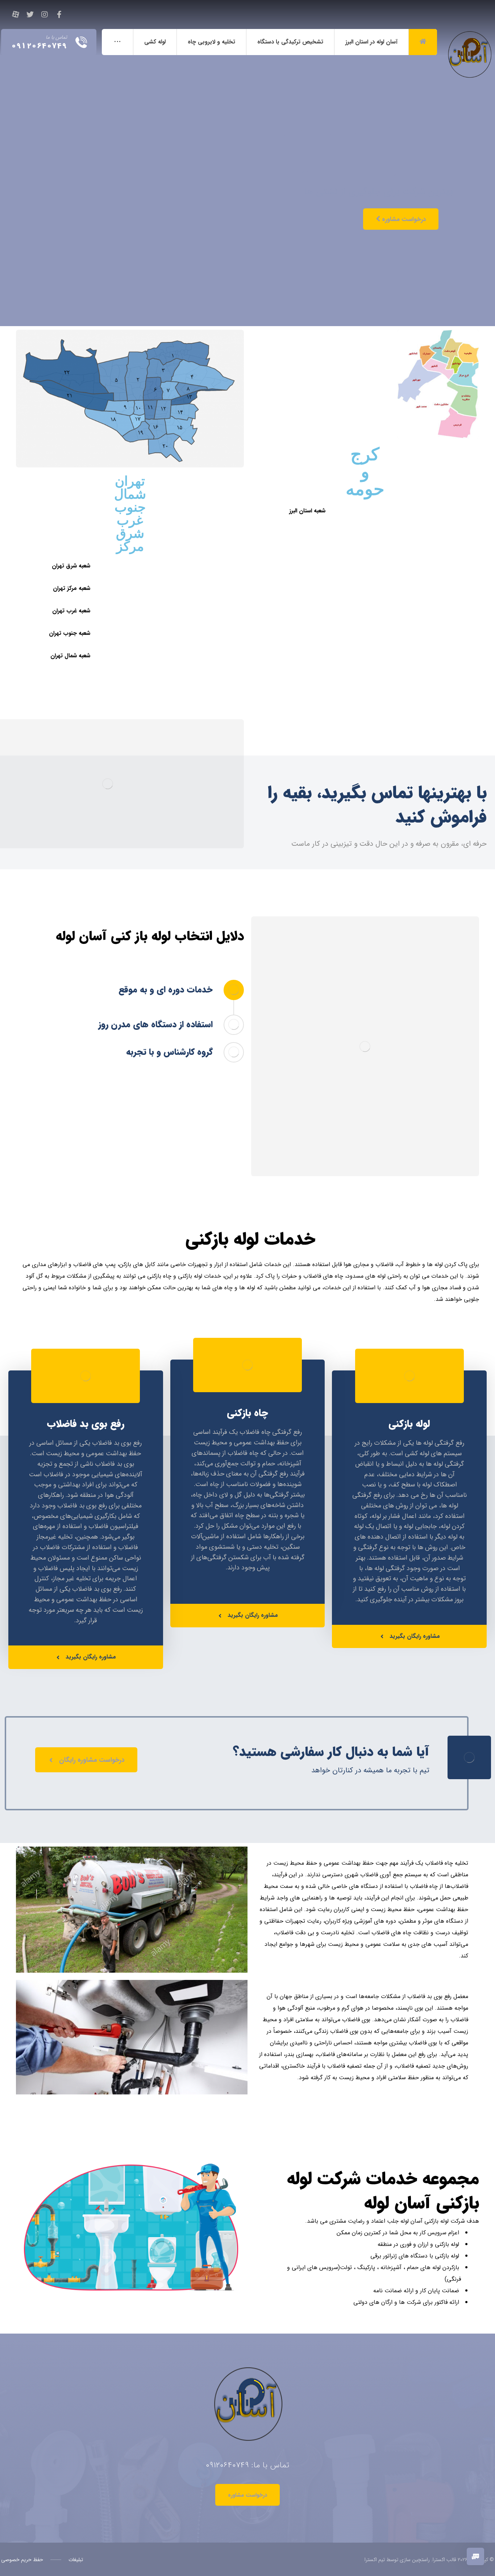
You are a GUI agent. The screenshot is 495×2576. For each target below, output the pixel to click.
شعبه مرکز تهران (72, 588)
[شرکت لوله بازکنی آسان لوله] (468, 38)
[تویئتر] (30, 14)
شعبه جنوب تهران (70, 633)
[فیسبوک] (59, 14)
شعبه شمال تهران (70, 656)
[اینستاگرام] (45, 14)
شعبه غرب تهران (71, 611)
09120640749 (227, 2465)
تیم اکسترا (375, 2560)
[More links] (117, 42)
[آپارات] (16, 14)
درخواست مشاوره (403, 219)
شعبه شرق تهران (71, 566)
